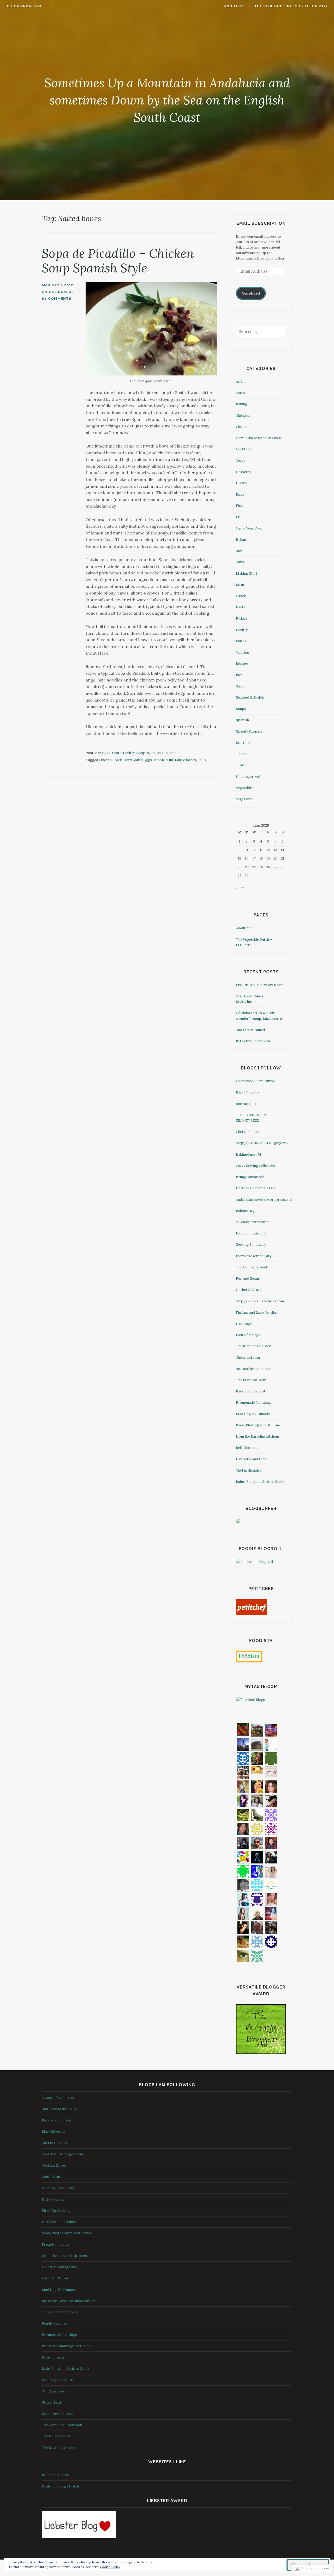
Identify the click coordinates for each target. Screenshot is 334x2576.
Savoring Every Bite (58, 2380)
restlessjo (244, 1324)
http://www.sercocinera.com (260, 1301)
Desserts (243, 472)
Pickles (242, 618)
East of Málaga (248, 1335)
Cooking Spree (54, 2165)
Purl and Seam (247, 1278)
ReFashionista (247, 1448)
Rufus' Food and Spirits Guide (260, 1482)
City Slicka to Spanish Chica (258, 438)
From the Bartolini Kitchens (64, 2256)
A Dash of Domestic (58, 2098)
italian (241, 540)
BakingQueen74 (249, 1154)
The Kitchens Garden (59, 2448)
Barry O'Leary (247, 1092)
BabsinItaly (245, 1211)
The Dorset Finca (56, 2436)
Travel (241, 765)
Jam (239, 551)
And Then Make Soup (59, 2109)
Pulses (241, 641)
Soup (202, 760)
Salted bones (186, 760)
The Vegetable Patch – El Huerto (291, 6)
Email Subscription (261, 223)
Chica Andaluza (24, 6)
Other (241, 596)
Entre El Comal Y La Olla (256, 1188)
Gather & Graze (249, 1290)
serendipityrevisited (253, 1222)
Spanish (169, 753)
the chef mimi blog (251, 1233)
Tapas (241, 754)
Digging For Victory (58, 2188)
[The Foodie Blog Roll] (254, 1562)
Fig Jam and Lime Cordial (256, 1312)
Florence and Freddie (59, 2222)
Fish (239, 506)
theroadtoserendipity (254, 1256)
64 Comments (57, 299)
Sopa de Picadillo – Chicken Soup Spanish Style (118, 261)
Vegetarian (245, 799)
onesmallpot (246, 1104)
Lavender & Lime (56, 2278)
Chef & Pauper (247, 1132)
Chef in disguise (249, 1470)
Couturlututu (52, 2177)
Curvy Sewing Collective (255, 1166)
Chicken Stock (110, 760)
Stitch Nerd (51, 2402)
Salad (240, 686)
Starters (243, 743)
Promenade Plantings (254, 1402)
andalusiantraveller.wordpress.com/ (266, 1200)
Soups (156, 753)
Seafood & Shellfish (251, 698)
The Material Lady (251, 1380)
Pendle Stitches (54, 2323)
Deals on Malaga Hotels (61, 2486)
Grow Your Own (249, 528)
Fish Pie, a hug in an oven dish (260, 985)
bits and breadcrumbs (254, 1369)
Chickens (243, 416)
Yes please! (251, 293)
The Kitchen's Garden (254, 1346)
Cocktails (243, 449)
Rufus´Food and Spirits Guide (65, 2369)
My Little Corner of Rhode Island (68, 2301)
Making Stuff (246, 574)
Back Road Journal (250, 1391)
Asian (240, 393)
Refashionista (53, 2357)
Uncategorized (248, 777)
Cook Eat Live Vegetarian (62, 2154)
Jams (240, 562)
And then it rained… (252, 1030)
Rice (239, 675)
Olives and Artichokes (59, 2312)
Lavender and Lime (252, 1459)
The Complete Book (252, 1267)
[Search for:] (261, 332)
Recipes (143, 753)
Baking (241, 404)
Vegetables (245, 788)
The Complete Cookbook (62, 2425)
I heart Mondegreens (59, 2267)
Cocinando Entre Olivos (255, 1081)
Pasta (117, 753)
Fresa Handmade (56, 2245)
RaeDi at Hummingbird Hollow (67, 2346)
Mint (169, 760)
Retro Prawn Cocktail (253, 1041)
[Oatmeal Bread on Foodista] (249, 1657)
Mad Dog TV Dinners (253, 1414)
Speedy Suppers (249, 731)
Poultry (129, 753)
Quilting (243, 652)
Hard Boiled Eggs (138, 760)
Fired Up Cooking (56, 2211)
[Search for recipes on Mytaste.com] (250, 1700)
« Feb (240, 888)
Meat (240, 585)
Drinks (241, 483)
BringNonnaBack (250, 1177)
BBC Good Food (55, 2475)
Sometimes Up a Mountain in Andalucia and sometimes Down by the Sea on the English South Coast (167, 100)
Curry (240, 460)
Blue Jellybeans (54, 2131)
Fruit (240, 517)
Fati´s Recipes (53, 2199)
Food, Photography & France (259, 1425)
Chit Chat (243, 427)
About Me (235, 6)
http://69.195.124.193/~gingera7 (262, 1143)
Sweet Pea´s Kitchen (58, 2414)
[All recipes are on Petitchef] (252, 1614)
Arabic (241, 382)
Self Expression (55, 2391)
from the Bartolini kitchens (258, 1436)
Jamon (159, 760)
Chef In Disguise (55, 2143)
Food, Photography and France (67, 2233)
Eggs (106, 753)
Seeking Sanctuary (251, 1245)
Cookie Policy (110, 2567)
